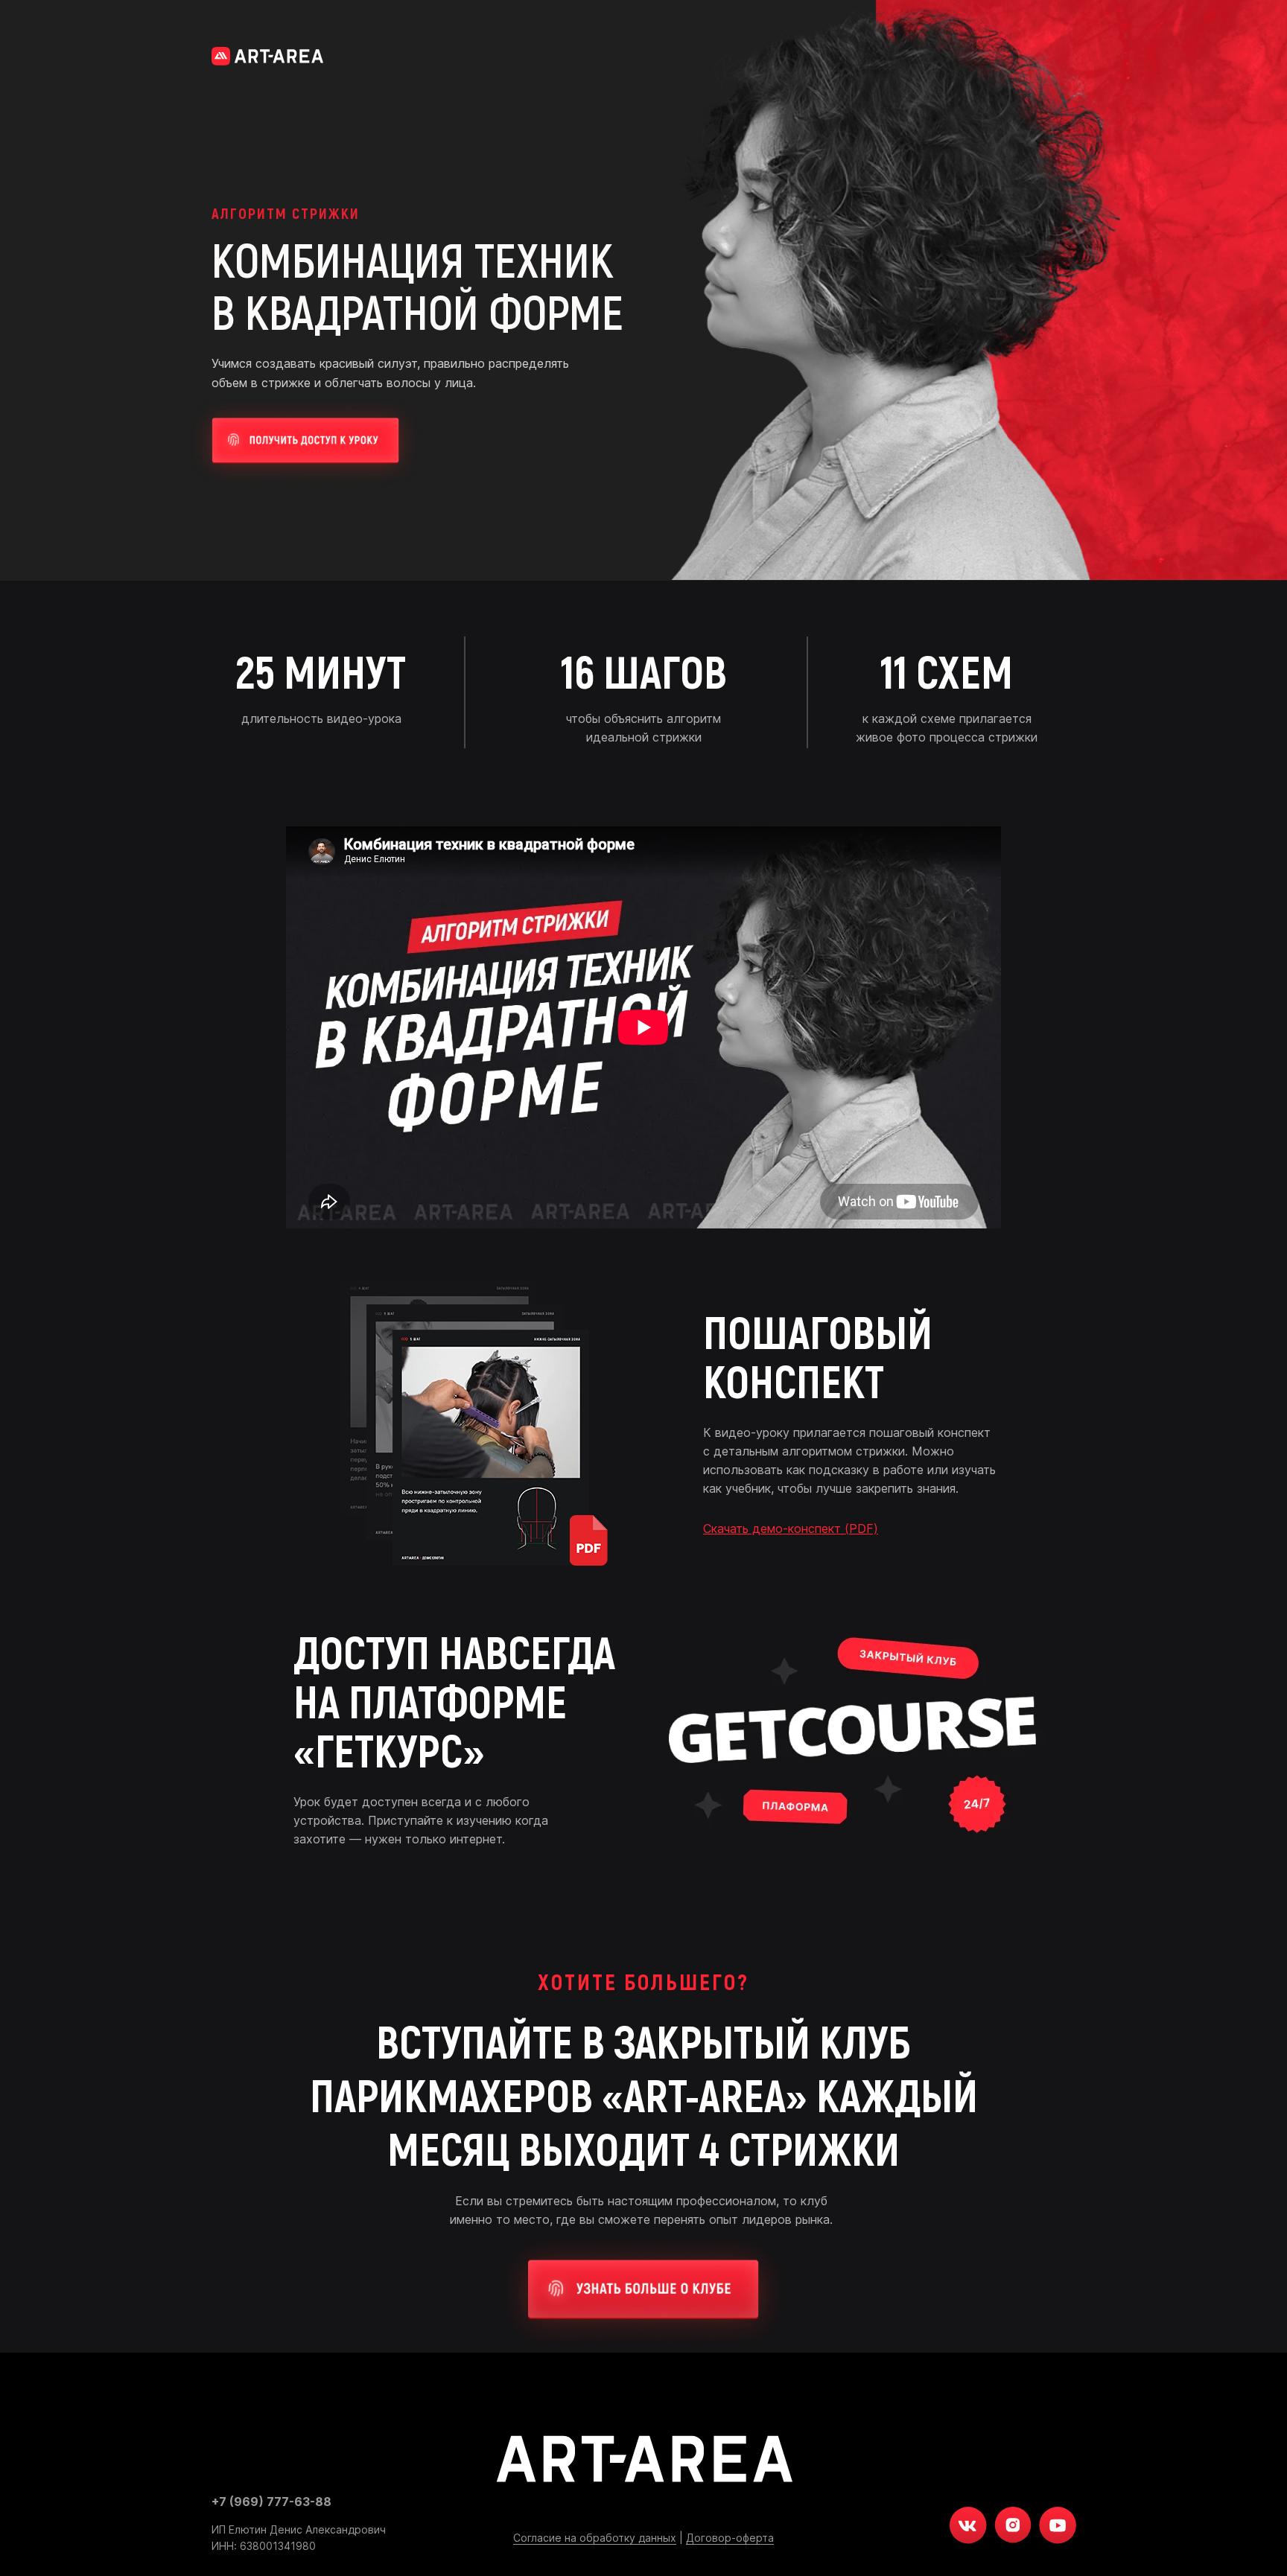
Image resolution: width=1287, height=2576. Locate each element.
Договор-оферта (730, 2538)
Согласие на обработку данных (595, 2538)
